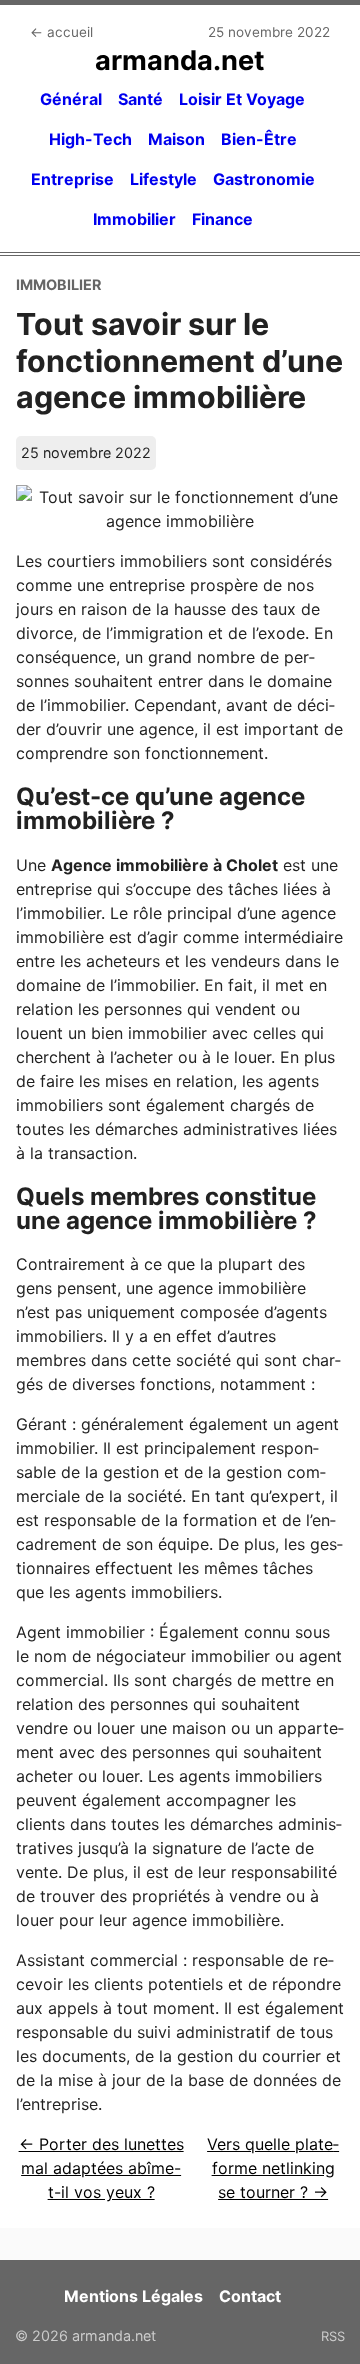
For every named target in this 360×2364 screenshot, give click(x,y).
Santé (140, 99)
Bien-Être (259, 139)
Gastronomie (264, 179)
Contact (250, 2296)
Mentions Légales (133, 2296)
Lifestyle (163, 179)
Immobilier (134, 219)
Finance (222, 219)
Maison (176, 139)
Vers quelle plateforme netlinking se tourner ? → (273, 2168)
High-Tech (90, 139)
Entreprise (72, 179)
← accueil (61, 32)
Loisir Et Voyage (242, 99)
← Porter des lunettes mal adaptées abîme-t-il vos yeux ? (101, 2168)
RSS (333, 2336)
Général (71, 99)
